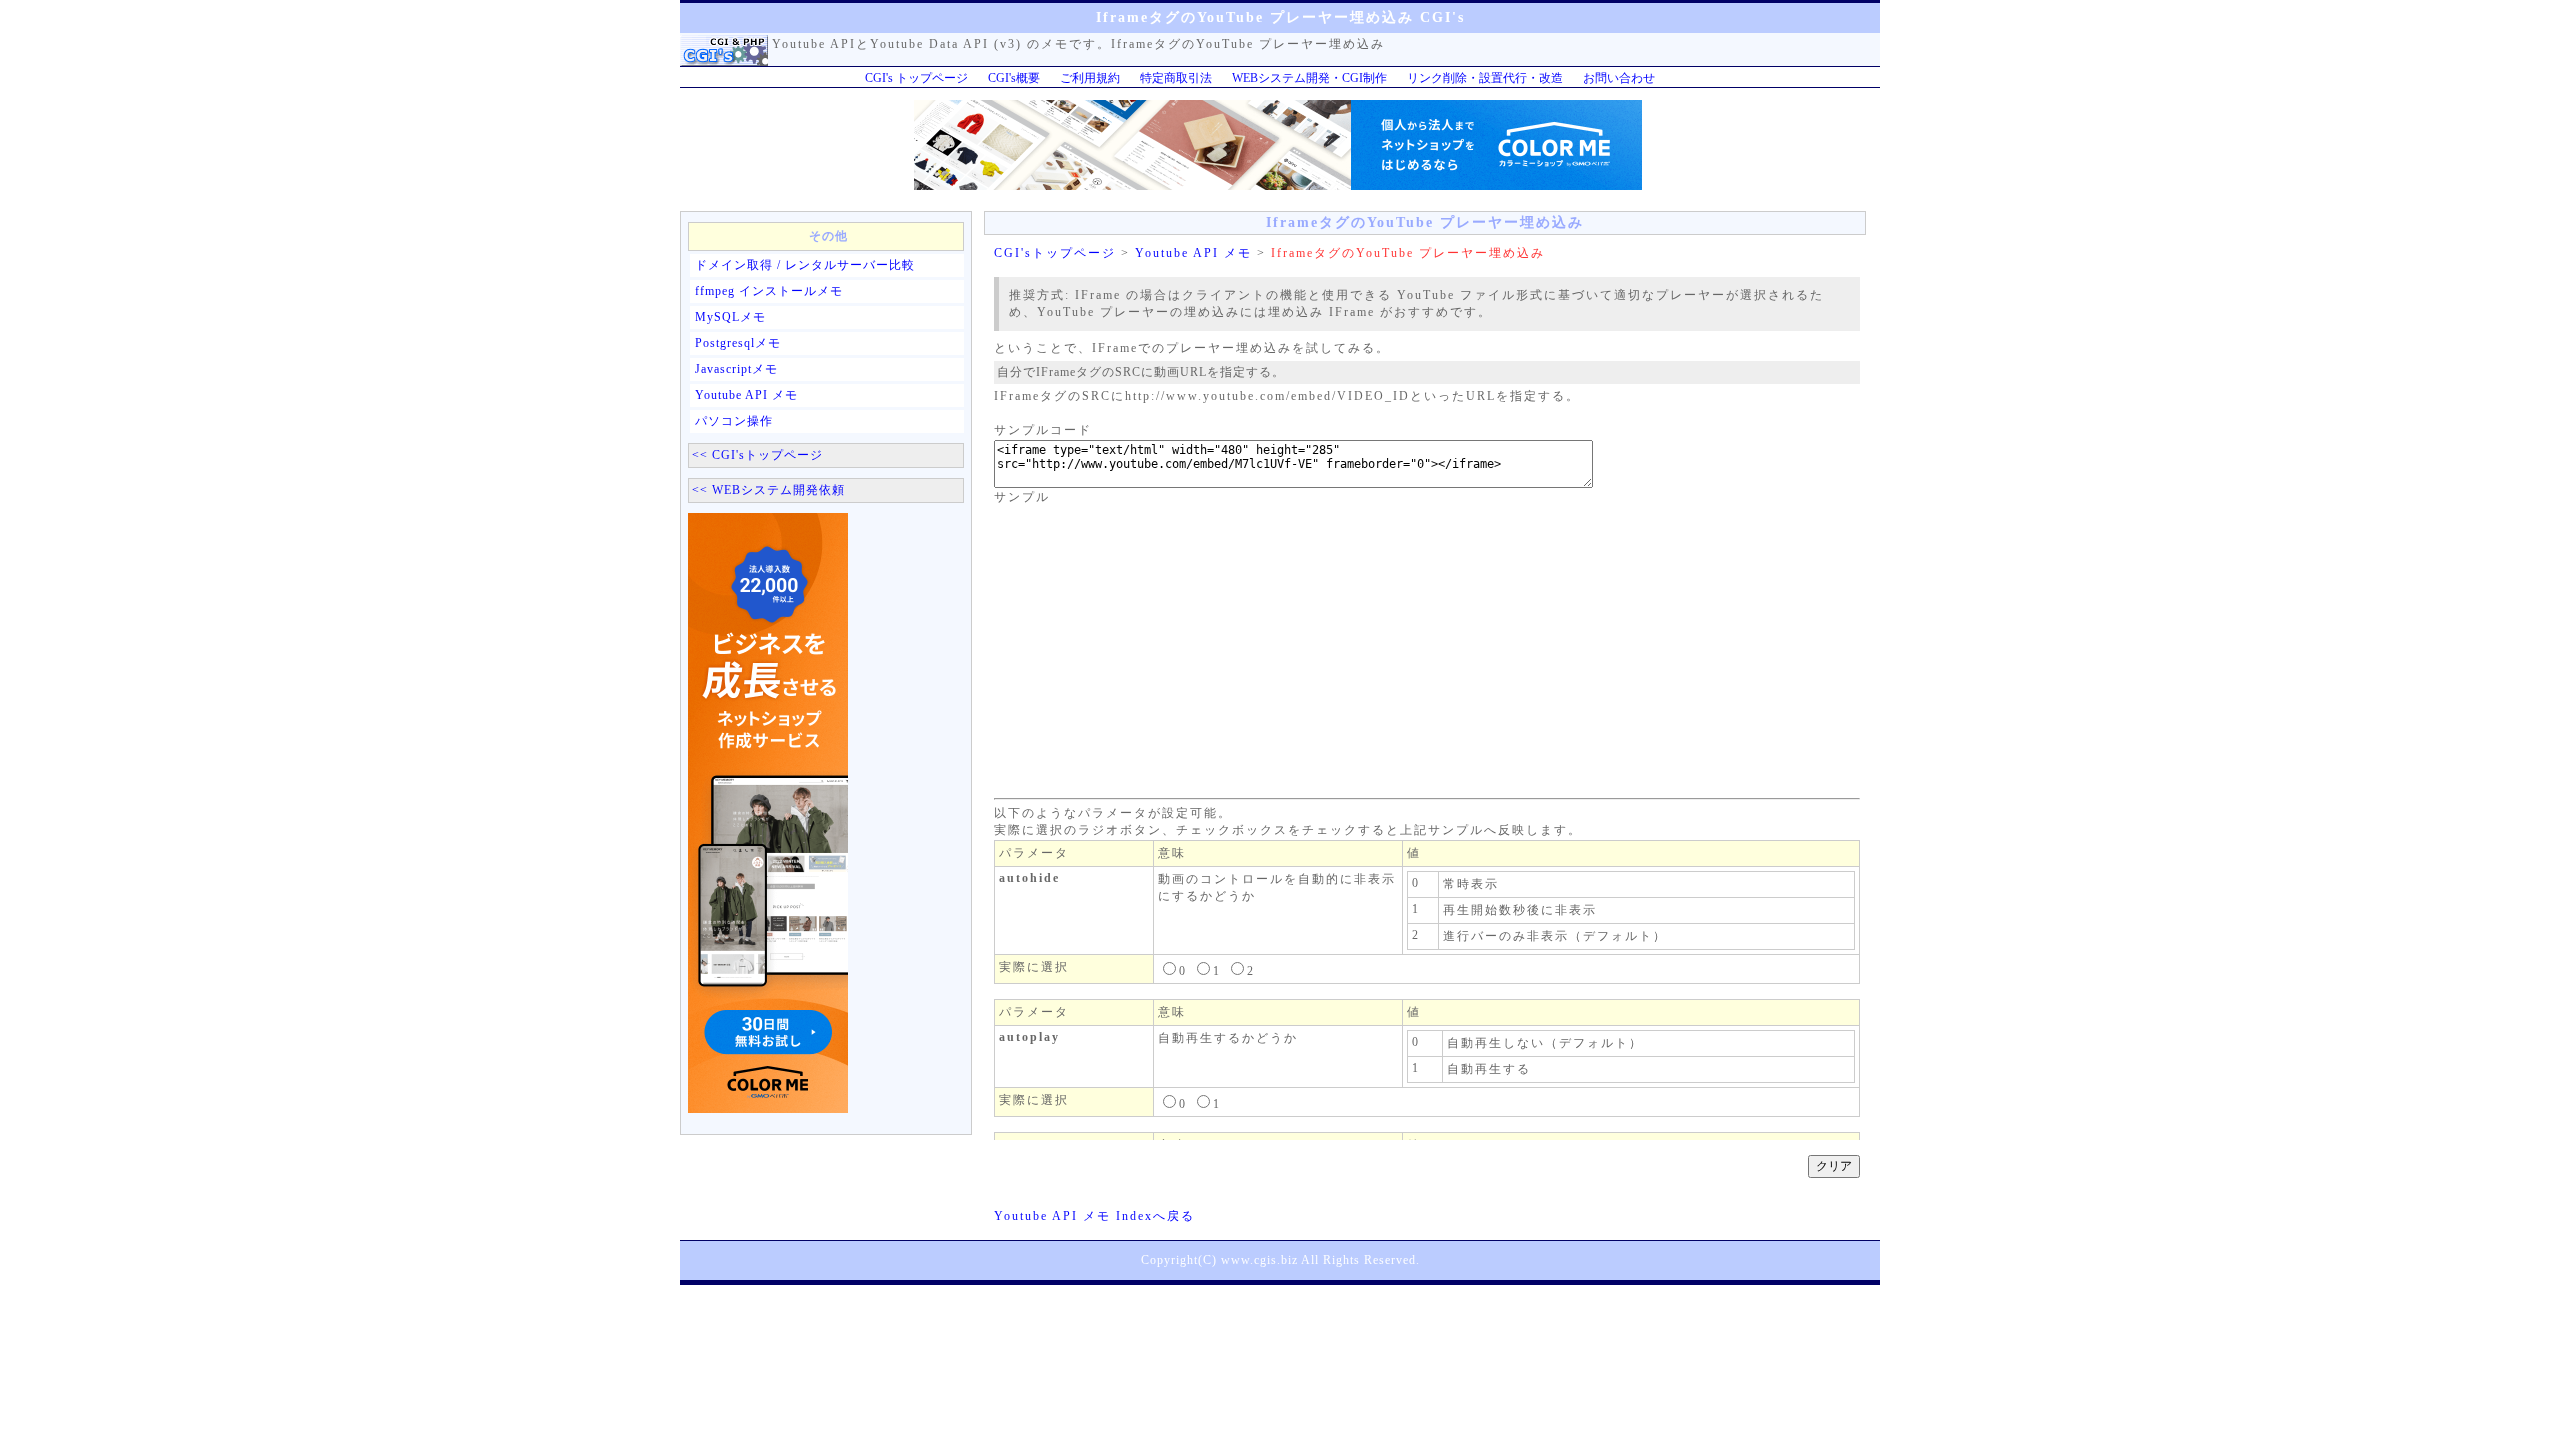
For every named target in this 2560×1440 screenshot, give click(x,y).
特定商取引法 (1176, 78)
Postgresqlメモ (738, 343)
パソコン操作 (734, 421)
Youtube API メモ (746, 395)
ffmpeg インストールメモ (769, 291)
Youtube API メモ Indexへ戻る (1094, 1216)
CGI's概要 (1014, 78)
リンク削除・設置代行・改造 (1485, 78)
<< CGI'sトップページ (757, 455)
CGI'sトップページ (1055, 253)
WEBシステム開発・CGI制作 (1309, 78)
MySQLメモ (730, 317)
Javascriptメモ (736, 369)
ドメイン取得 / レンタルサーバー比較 (805, 265)
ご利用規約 (1090, 78)
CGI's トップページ (916, 78)
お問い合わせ (1619, 78)
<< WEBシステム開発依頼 (768, 490)
